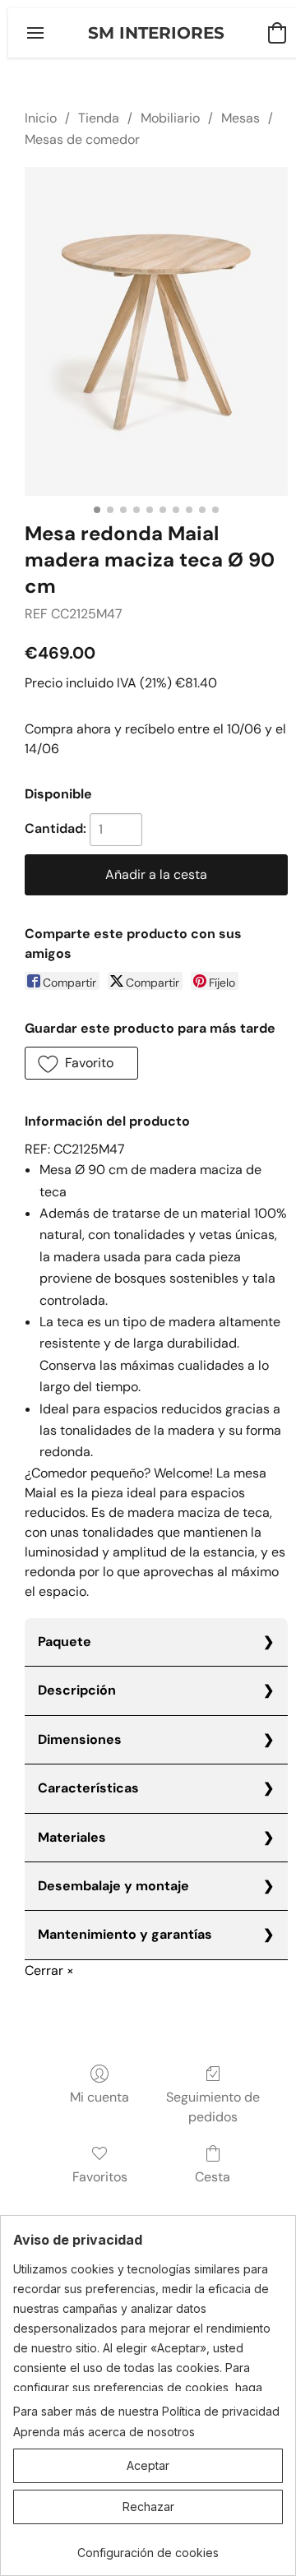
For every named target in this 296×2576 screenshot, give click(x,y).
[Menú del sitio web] (35, 33)
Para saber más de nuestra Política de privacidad (146, 2411)
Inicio (41, 118)
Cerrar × (49, 1970)
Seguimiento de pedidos (213, 2107)
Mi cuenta (99, 2097)
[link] (148, 2547)
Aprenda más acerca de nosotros (104, 2432)
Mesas (240, 118)
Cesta (213, 2177)
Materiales (72, 1837)
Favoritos (100, 2177)
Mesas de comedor (82, 139)
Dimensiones (80, 1739)
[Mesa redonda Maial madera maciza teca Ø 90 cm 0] (156, 331)
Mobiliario (170, 118)
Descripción (77, 1690)
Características (88, 1788)
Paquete (65, 1642)
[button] (156, 33)
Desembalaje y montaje (113, 1886)
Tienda (99, 118)
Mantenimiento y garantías (125, 1934)
